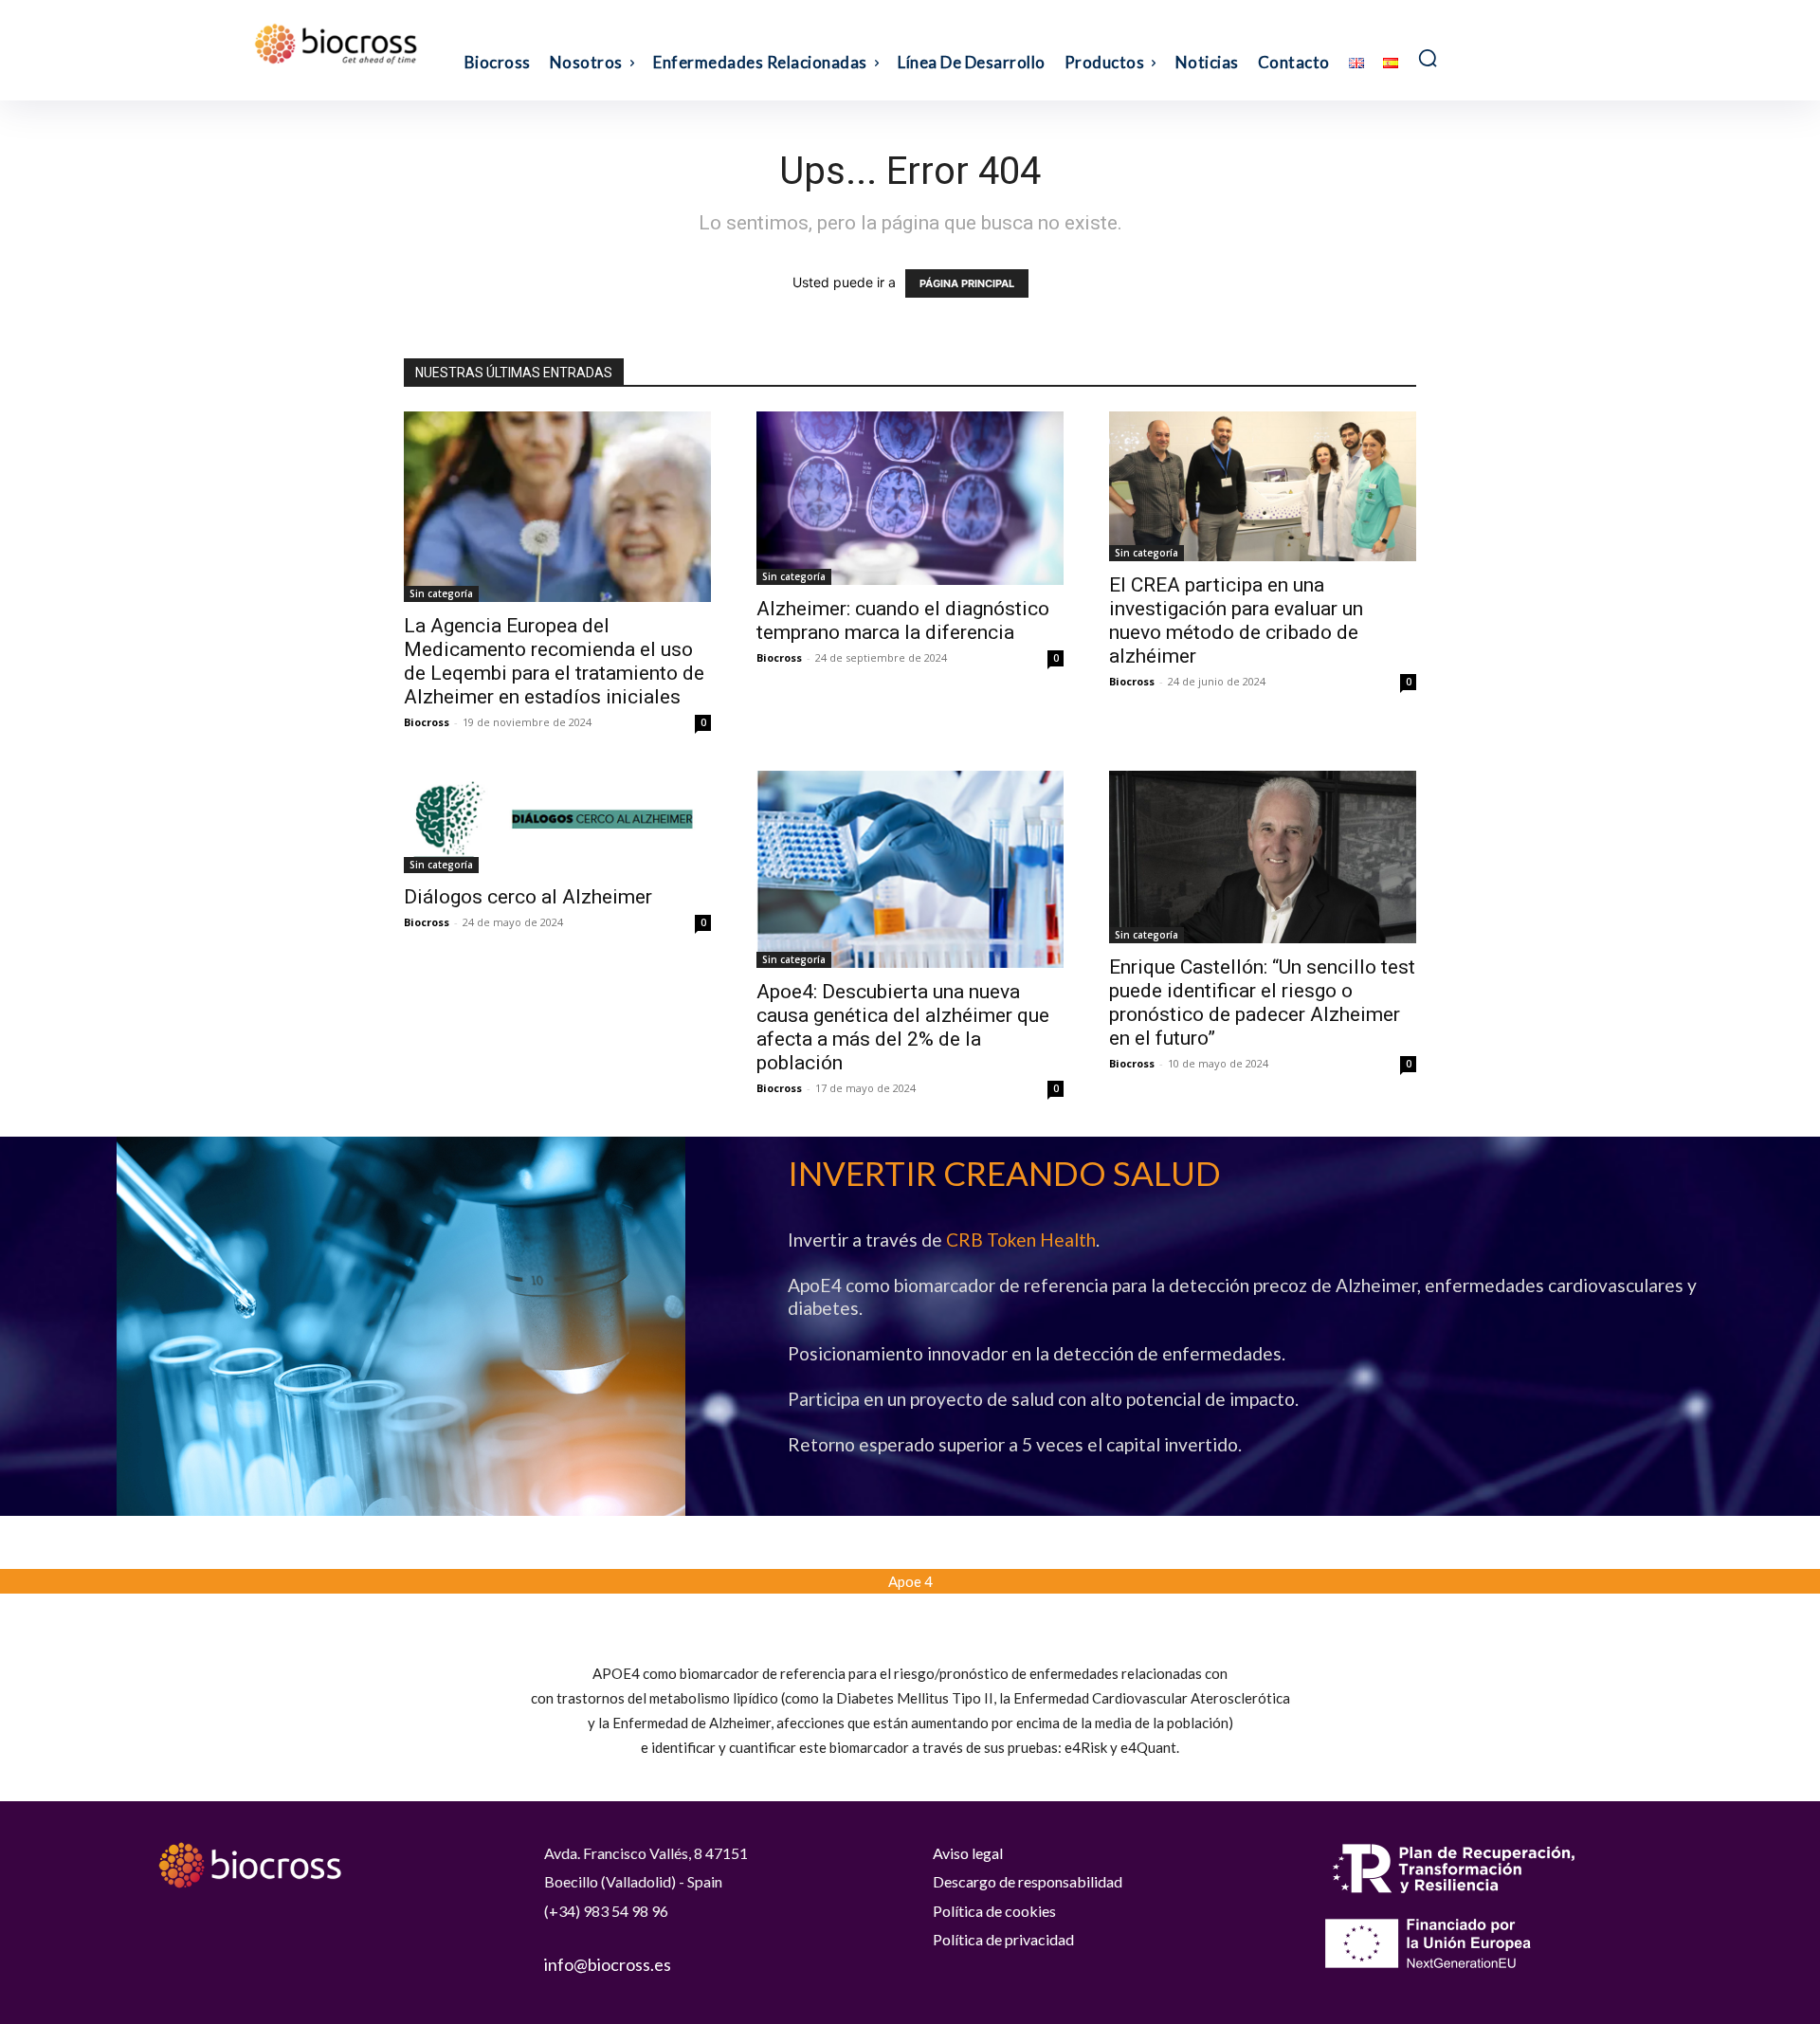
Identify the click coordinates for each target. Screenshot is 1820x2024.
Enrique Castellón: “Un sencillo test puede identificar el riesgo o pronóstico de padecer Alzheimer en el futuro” (1262, 1003)
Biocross (427, 722)
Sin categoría (441, 593)
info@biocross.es (608, 1964)
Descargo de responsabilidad (1028, 1881)
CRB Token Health (1021, 1240)
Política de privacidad (1003, 1939)
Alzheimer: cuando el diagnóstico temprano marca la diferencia (903, 620)
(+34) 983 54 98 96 (606, 1911)
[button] (1428, 58)
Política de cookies (994, 1911)
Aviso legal (968, 1853)
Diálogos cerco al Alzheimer (528, 897)
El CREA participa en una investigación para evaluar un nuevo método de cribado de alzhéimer (1236, 620)
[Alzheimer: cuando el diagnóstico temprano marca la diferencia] (910, 498)
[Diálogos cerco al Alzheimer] (557, 822)
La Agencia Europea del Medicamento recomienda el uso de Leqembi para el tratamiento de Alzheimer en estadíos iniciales (554, 661)
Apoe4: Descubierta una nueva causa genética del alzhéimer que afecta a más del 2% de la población (903, 1027)
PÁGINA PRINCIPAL (967, 283)
